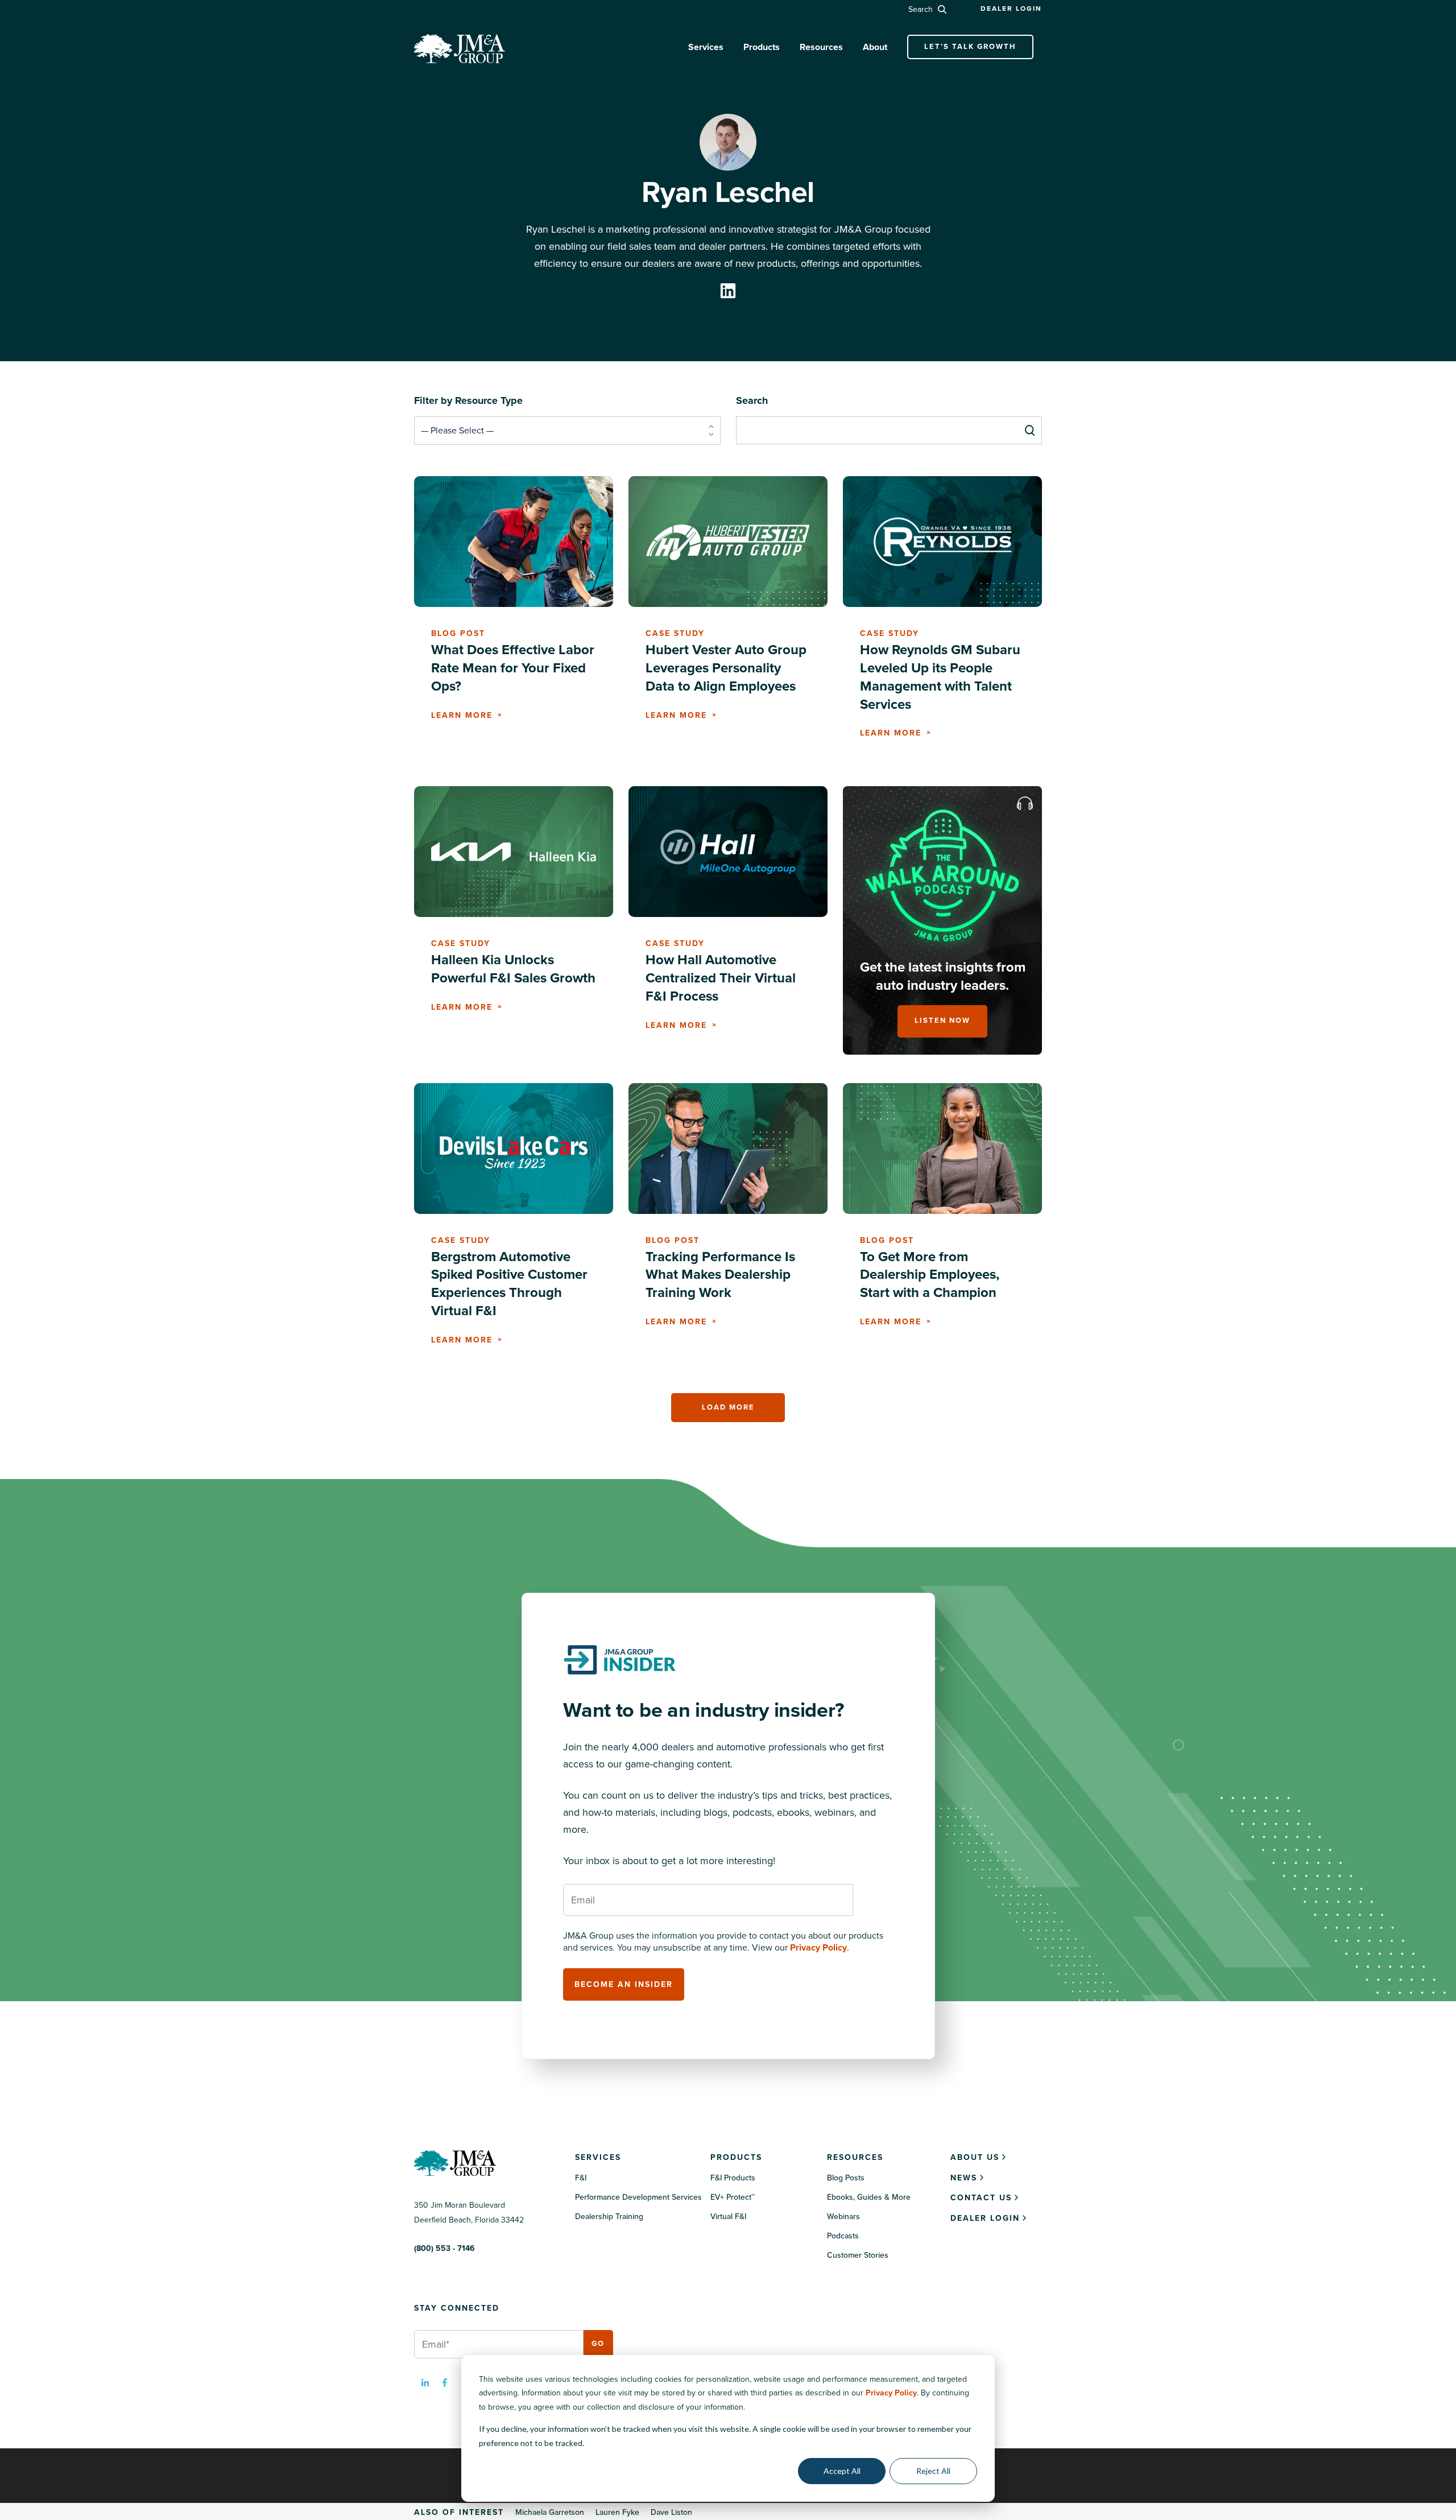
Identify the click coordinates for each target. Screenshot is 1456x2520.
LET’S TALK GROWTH (970, 47)
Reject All (933, 2471)
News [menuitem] (964, 2178)
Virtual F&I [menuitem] (728, 2217)
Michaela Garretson (550, 2512)
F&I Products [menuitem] (733, 2178)
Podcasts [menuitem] (843, 2236)
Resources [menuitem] (855, 2157)
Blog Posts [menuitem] (846, 2178)
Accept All (842, 2471)
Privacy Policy (891, 2393)
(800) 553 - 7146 (444, 2248)
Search (922, 9)
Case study (675, 633)
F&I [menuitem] (581, 2178)
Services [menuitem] (598, 2157)
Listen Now (942, 1021)
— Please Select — (457, 431)
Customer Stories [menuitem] (858, 2255)
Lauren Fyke (617, 2512)
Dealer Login (1011, 9)
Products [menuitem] (736, 2157)
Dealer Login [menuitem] (985, 2218)
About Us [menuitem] (975, 2157)
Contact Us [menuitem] (981, 2198)
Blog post (458, 633)
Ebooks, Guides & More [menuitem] (869, 2197)
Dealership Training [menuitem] (609, 2217)
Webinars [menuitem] (843, 2217)
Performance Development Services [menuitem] (638, 2197)
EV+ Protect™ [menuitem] (733, 2197)
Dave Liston (671, 2512)
